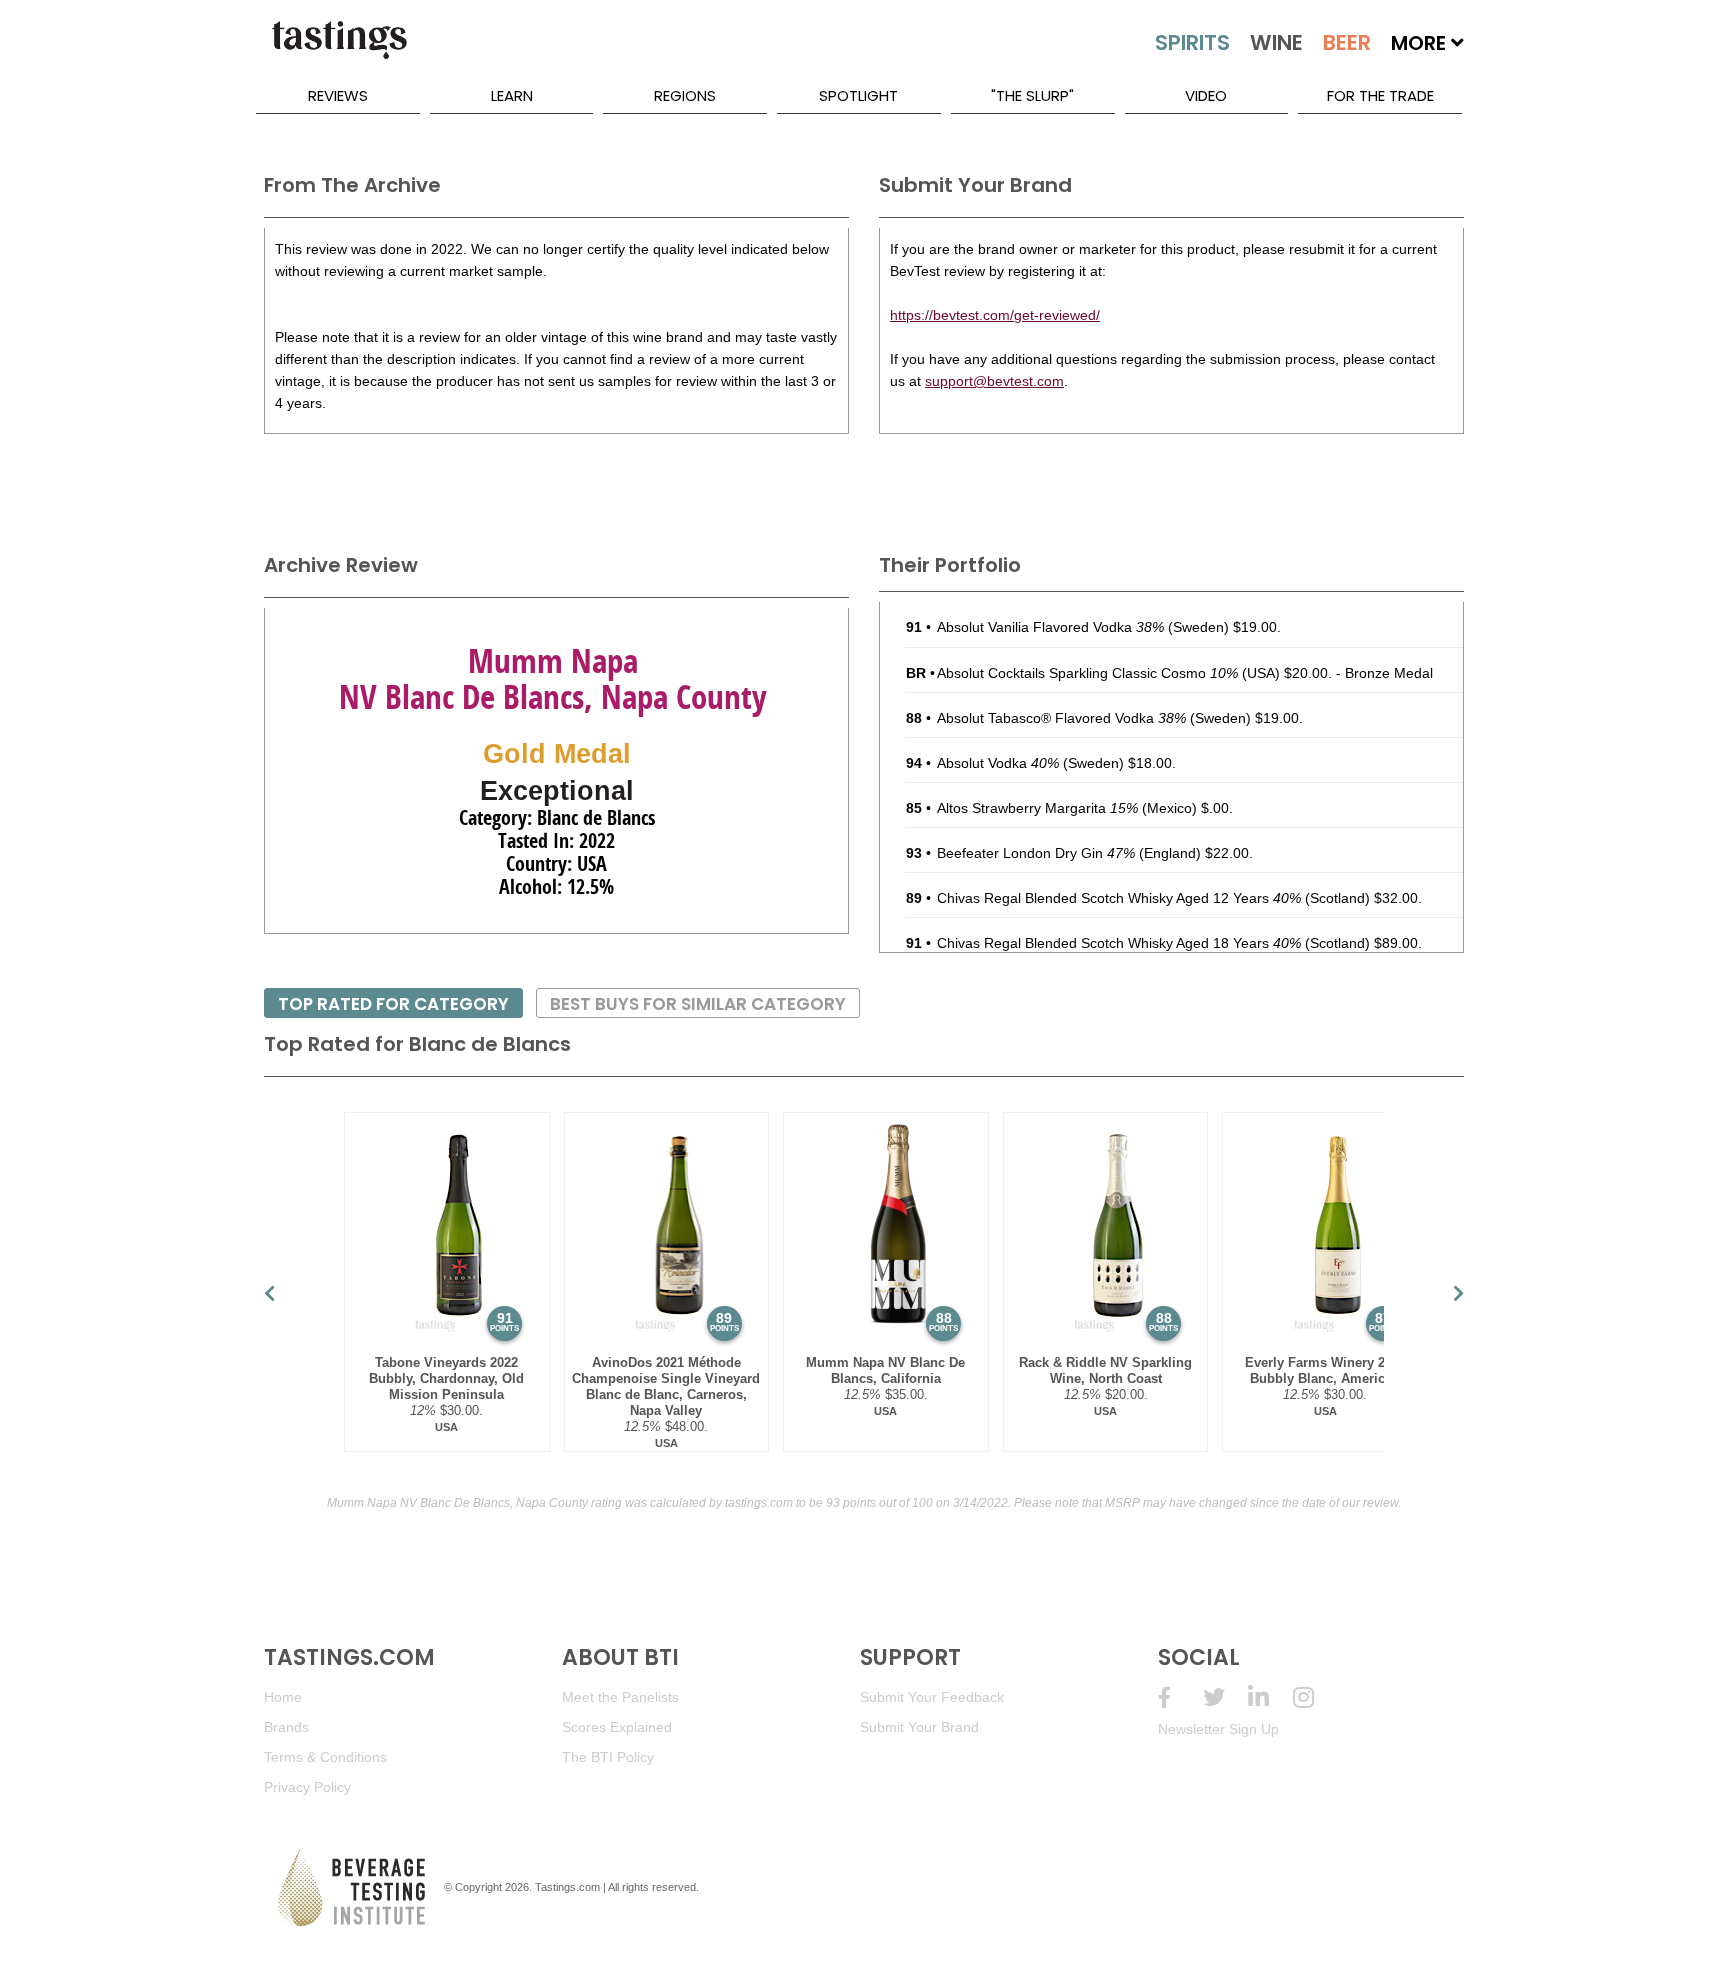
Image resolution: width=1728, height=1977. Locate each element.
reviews (338, 95)
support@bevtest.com (994, 381)
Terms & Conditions (325, 1757)
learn (512, 95)
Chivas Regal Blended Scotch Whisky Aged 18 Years (1119, 943)
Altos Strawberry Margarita (1037, 808)
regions (685, 95)
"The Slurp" (1032, 95)
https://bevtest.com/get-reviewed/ (995, 315)
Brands (286, 1727)
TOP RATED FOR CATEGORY (393, 1004)
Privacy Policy (307, 1787)
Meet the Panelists (620, 1697)
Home (283, 1697)
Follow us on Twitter (1225, 1697)
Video (1206, 95)
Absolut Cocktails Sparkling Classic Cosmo (1087, 673)
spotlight (858, 95)
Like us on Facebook (1180, 1697)
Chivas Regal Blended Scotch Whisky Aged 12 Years (1119, 898)
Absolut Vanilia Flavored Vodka (1050, 627)
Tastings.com (567, 1887)
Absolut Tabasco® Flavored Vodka (1061, 718)
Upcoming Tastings (1315, 1697)
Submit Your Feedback (932, 1697)
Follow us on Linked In (1270, 1697)
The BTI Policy (608, 1757)
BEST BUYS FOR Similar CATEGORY (698, 1004)
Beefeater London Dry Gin (1036, 853)
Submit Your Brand (919, 1727)
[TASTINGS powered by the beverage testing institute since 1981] (339, 50)
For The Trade (1380, 95)
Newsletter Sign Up (1218, 1729)
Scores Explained (617, 1727)
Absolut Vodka (998, 763)
